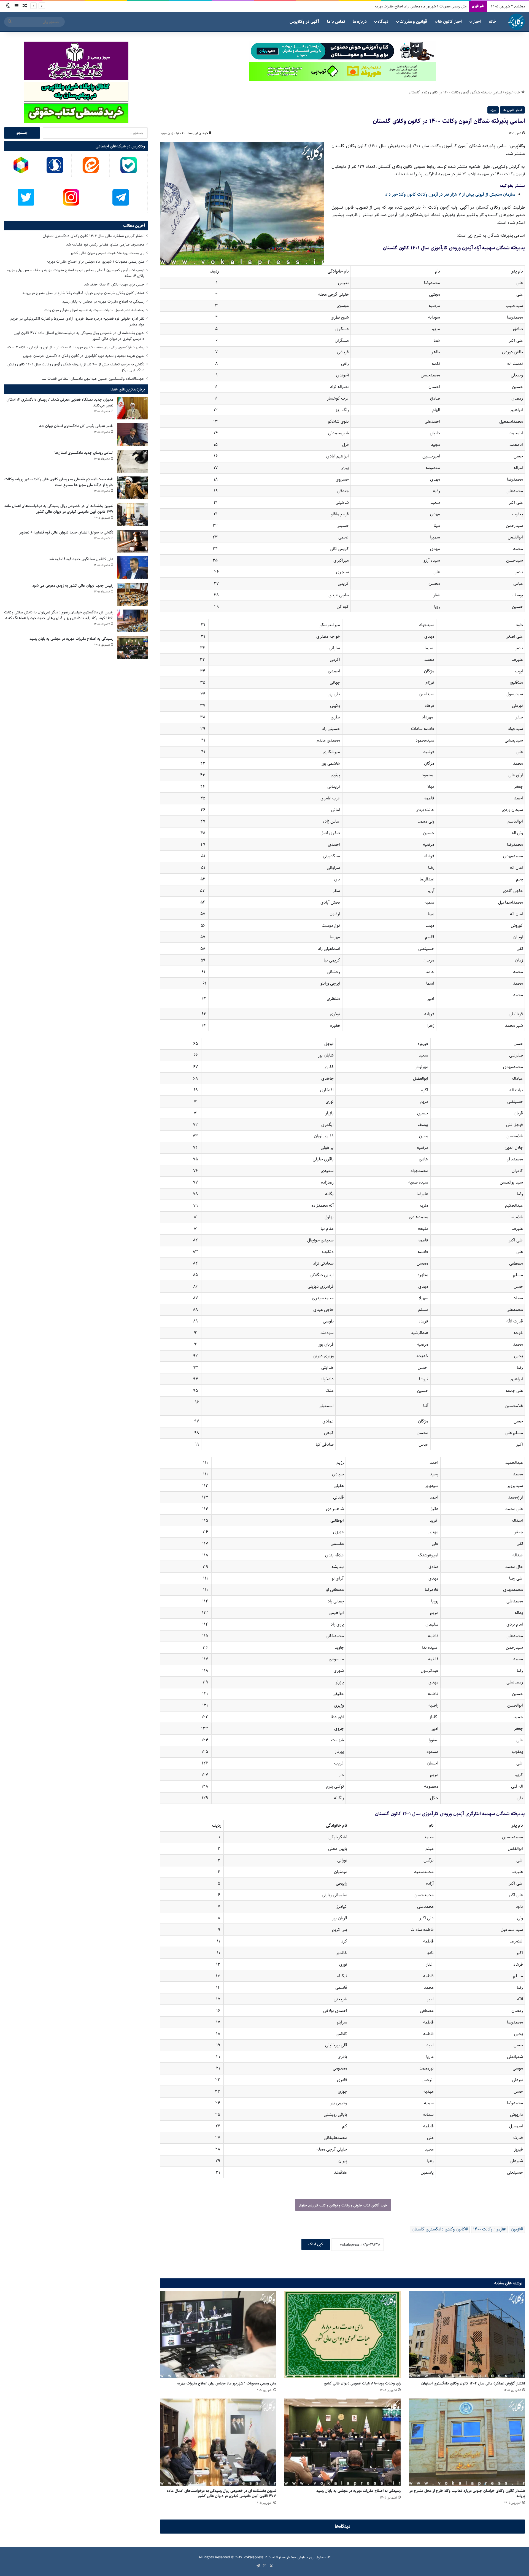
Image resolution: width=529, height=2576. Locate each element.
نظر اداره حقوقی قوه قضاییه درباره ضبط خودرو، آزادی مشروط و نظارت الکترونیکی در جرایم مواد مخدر (77, 321)
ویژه (508, 92)
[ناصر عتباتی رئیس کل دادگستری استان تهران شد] (133, 435)
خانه (492, 22)
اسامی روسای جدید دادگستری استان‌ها (84, 453)
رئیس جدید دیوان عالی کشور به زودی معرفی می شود (73, 586)
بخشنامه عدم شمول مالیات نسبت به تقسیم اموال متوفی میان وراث (94, 310)
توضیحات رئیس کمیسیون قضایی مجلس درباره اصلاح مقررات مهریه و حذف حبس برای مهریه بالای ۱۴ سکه (76, 273)
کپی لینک (316, 2244)
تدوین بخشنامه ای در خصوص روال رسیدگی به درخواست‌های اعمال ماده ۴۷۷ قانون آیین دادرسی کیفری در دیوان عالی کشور (222, 2493)
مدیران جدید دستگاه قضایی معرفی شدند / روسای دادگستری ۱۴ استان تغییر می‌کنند (60, 402)
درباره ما (360, 22)
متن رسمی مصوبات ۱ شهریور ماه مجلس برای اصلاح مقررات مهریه (226, 2383)
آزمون (515, 2229)
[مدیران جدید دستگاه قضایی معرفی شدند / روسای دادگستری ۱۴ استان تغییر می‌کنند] (133, 408)
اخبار (477, 22)
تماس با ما (336, 22)
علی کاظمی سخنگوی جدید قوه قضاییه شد (81, 559)
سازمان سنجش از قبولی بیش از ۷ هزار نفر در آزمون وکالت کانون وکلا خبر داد (450, 194)
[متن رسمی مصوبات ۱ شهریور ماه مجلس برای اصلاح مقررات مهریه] (218, 2335)
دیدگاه (383, 22)
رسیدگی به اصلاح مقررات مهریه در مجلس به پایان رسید (427, 6)
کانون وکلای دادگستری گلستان (438, 2229)
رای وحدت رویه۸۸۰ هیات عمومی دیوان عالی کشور (362, 2383)
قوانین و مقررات (413, 22)
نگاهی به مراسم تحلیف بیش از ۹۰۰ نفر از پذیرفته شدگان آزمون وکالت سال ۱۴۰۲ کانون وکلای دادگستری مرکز (76, 367)
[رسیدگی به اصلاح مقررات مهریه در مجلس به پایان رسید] (342, 2442)
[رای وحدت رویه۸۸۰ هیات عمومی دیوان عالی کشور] (342, 2335)
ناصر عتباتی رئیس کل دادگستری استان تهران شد (76, 426)
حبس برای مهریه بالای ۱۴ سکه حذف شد (114, 284)
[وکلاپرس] (517, 22)
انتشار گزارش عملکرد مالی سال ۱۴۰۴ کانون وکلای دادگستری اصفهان (473, 2383)
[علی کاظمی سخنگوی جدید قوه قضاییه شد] (133, 568)
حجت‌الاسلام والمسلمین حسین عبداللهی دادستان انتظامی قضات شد (93, 379)
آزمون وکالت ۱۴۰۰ (488, 2229)
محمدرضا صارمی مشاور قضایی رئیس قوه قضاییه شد (105, 244)
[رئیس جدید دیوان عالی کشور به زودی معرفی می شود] (133, 594)
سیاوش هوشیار (297, 2557)
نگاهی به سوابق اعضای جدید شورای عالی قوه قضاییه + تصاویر (66, 532)
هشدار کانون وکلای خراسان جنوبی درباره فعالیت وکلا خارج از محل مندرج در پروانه (467, 2493)
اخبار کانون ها (450, 22)
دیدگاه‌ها (343, 2526)
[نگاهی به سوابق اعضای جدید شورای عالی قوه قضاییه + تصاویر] (133, 541)
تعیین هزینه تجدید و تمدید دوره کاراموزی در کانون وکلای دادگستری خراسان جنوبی (84, 356)
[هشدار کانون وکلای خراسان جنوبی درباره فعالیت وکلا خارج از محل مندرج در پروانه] (467, 2442)
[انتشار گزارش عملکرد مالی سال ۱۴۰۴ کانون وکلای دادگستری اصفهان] (467, 2335)
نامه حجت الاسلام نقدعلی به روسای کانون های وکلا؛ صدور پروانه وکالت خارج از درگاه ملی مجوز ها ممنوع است (59, 482)
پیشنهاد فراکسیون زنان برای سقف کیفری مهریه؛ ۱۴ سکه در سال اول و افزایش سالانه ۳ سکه (76, 347)
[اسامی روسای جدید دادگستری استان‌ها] (133, 461)
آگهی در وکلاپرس (304, 22)
